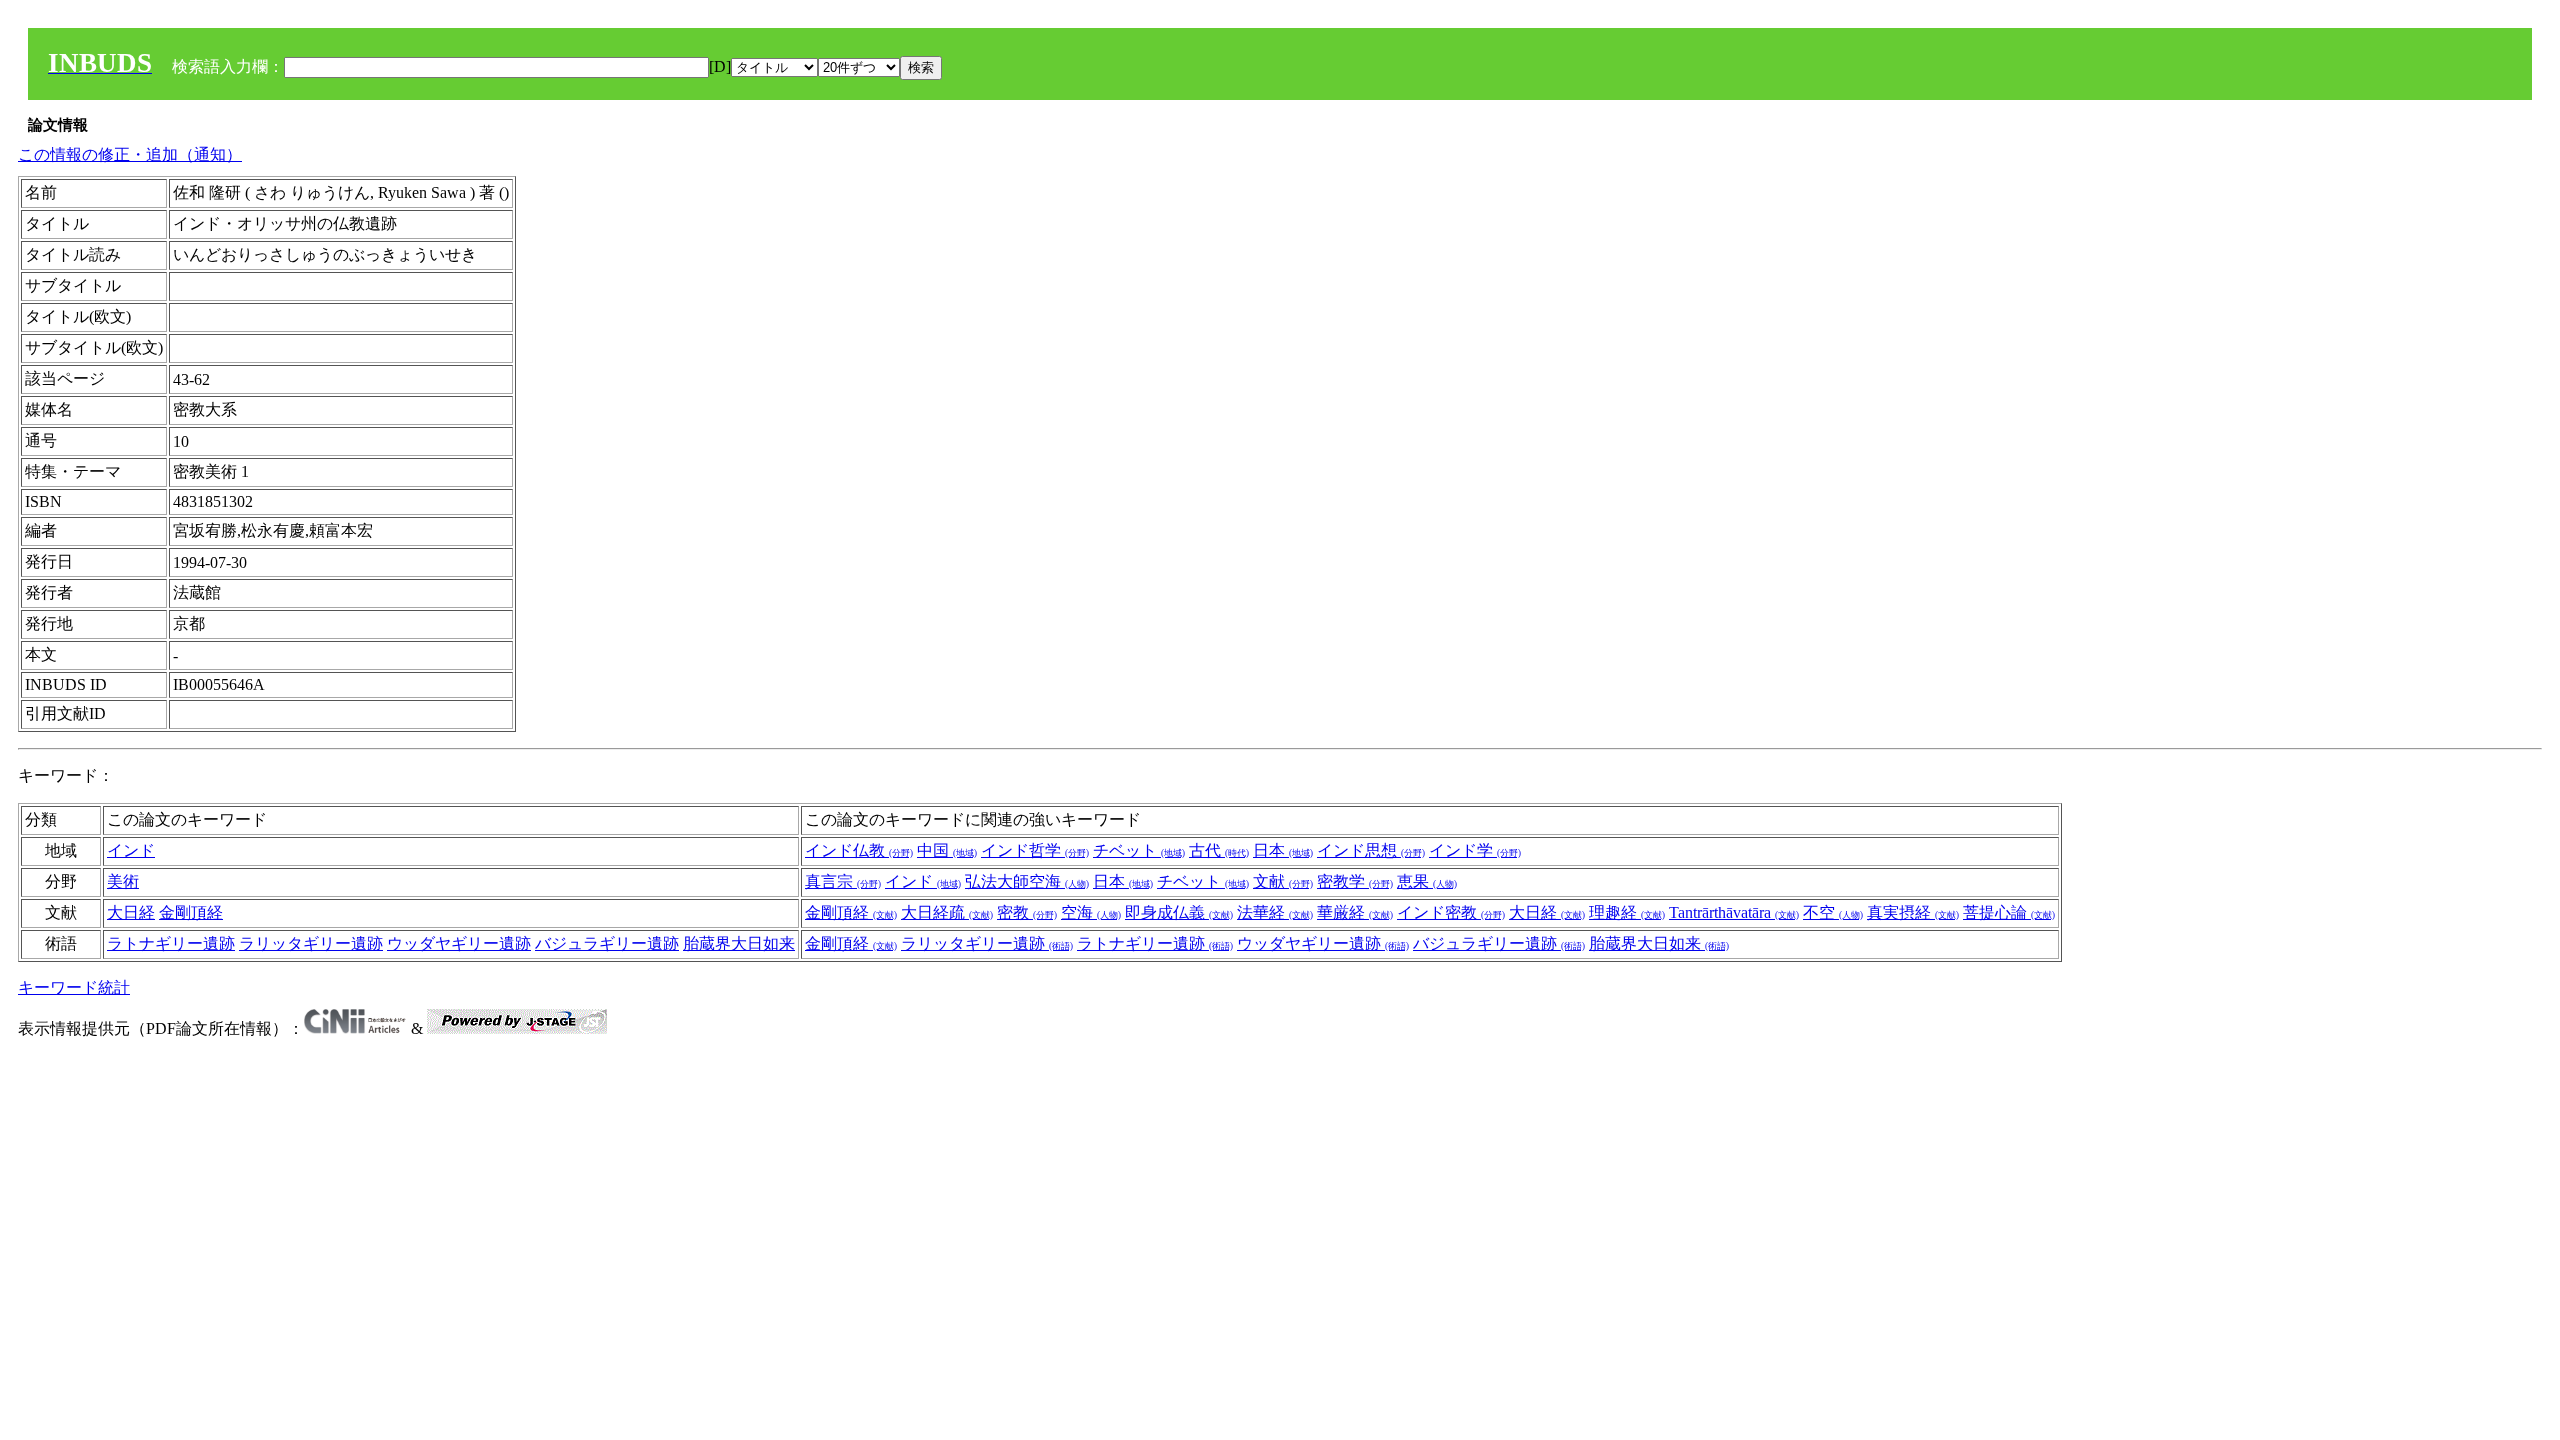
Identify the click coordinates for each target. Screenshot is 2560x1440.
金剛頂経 (191, 912)
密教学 (1355, 881)
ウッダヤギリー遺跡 (459, 943)
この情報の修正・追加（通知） (130, 154)
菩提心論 (2009, 912)
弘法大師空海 (1027, 881)
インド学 (1475, 850)
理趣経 (1627, 912)
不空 (1833, 912)
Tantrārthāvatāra (1734, 912)
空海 (1091, 912)
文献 (1283, 881)
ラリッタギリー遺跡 (311, 943)
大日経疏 (947, 912)
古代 (1219, 850)
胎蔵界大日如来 (739, 943)
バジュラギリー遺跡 (607, 943)
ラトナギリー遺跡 (171, 943)
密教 (1027, 912)
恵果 (1427, 881)
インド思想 (1371, 850)
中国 (947, 850)
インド (131, 850)
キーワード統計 (74, 987)
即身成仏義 (1179, 912)
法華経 (1275, 912)
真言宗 (843, 881)
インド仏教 (859, 850)
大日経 (131, 912)
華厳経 (1355, 912)
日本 (1283, 850)
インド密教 (1451, 912)
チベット (1139, 850)
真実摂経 (1913, 912)
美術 (123, 881)
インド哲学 (1035, 850)
